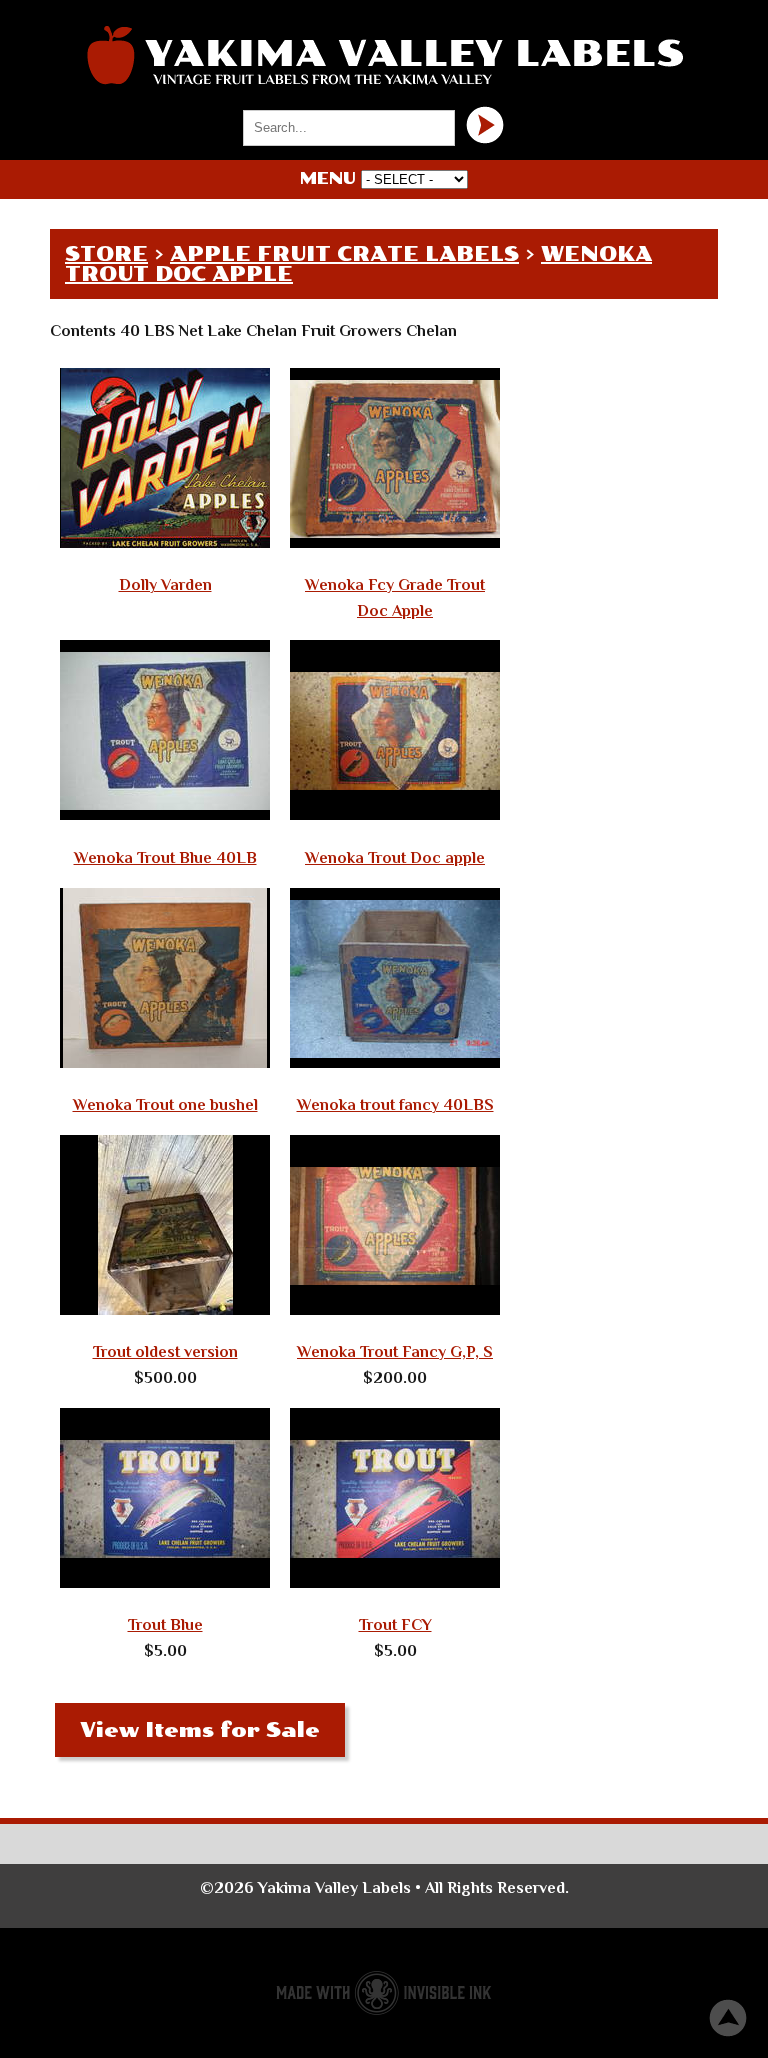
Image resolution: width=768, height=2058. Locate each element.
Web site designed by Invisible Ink (384, 1993)
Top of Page (728, 2018)
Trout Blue (165, 1625)
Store (106, 254)
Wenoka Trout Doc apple (395, 858)
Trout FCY (395, 1625)
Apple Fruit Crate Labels (344, 254)
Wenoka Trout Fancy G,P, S (395, 1352)
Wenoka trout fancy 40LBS (395, 1105)
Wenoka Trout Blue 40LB (165, 858)
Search (485, 125)
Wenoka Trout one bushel (165, 1105)
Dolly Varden (165, 585)
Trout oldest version (165, 1352)
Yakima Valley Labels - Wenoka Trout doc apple (384, 55)
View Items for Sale (200, 1730)
